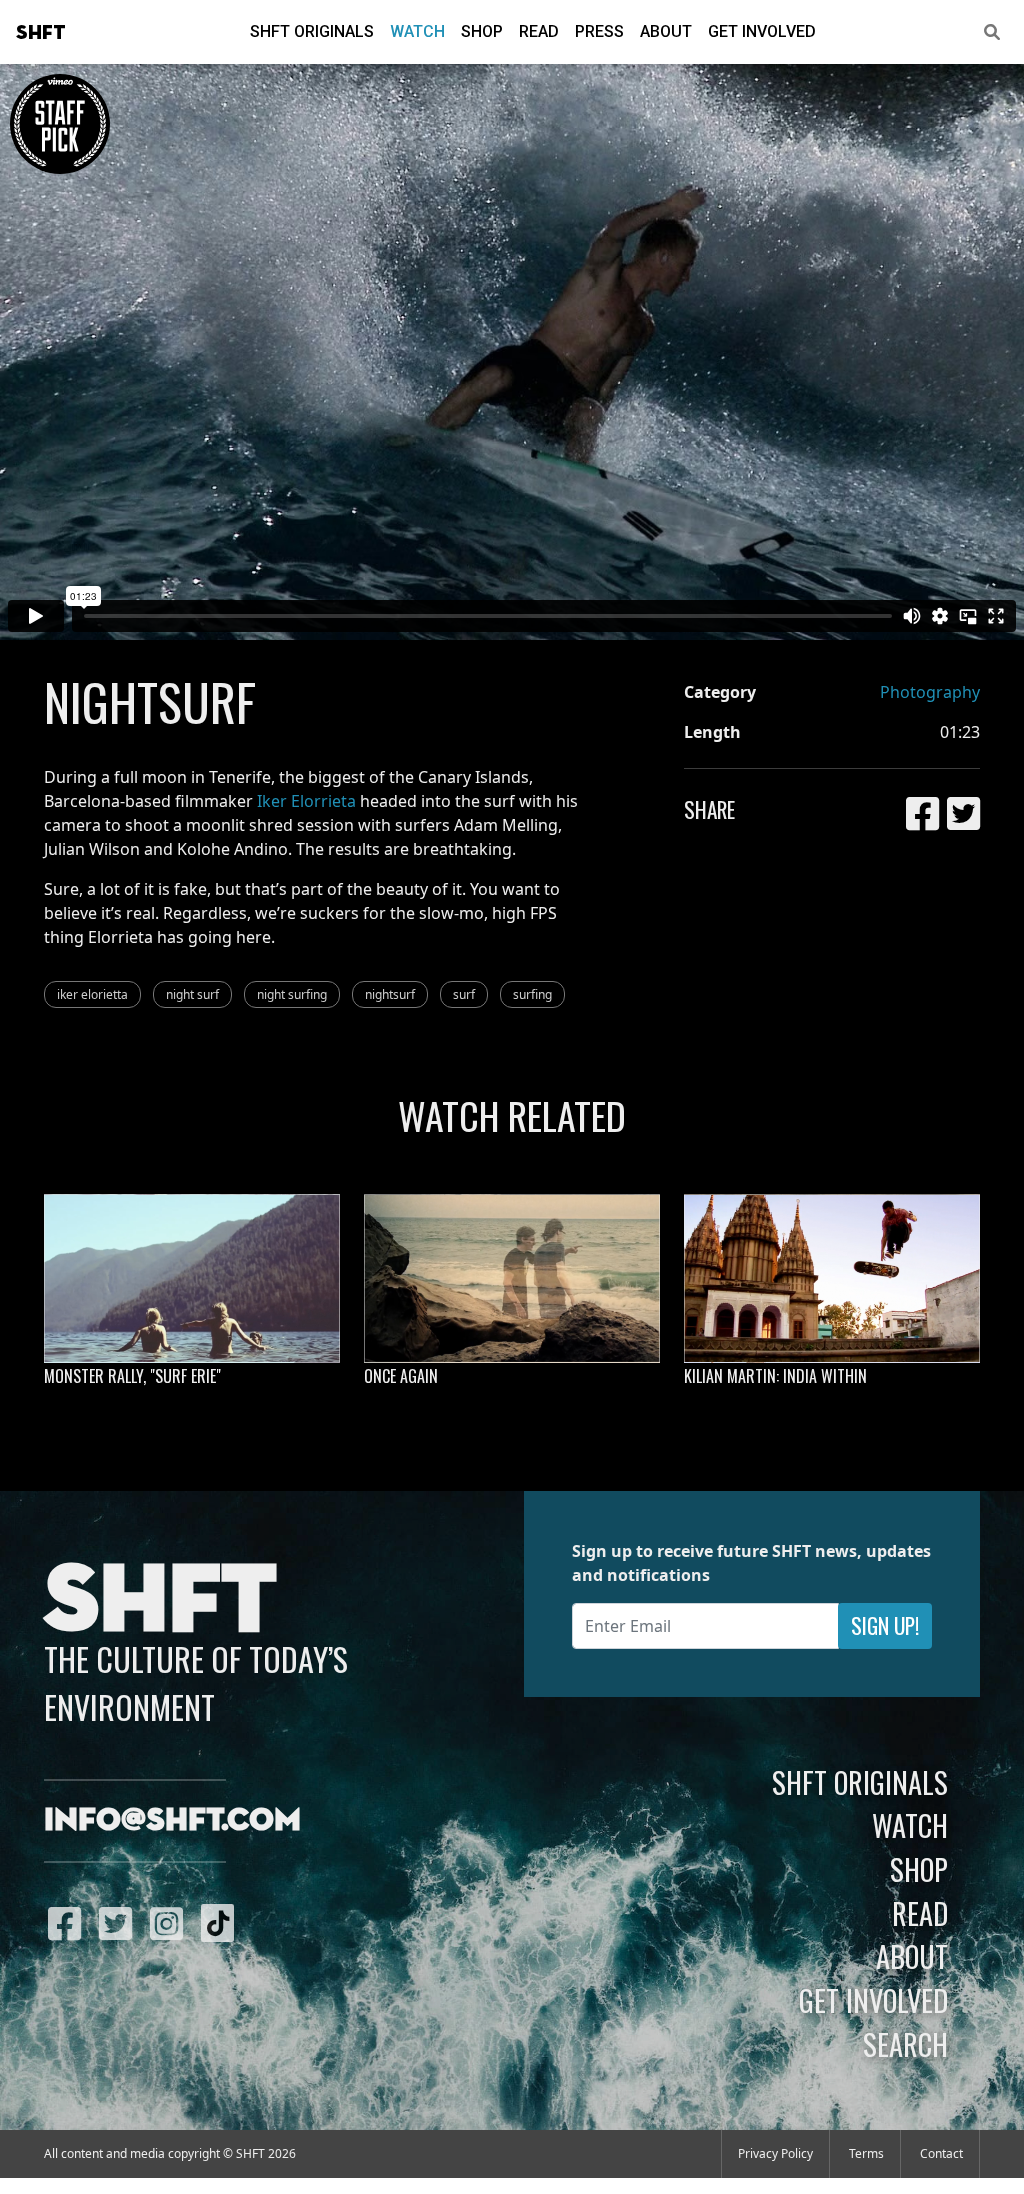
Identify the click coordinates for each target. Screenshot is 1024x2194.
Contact (941, 2153)
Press (599, 31)
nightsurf (390, 994)
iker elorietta (92, 994)
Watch (417, 31)
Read (539, 31)
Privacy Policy (775, 2153)
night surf (192, 994)
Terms (866, 2153)
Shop (482, 31)
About (666, 31)
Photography (930, 692)
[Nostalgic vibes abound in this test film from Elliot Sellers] (512, 1278)
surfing (532, 994)
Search (905, 2044)
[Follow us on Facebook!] (69, 1923)
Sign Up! (885, 1625)
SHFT (41, 33)
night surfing (292, 994)
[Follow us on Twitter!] (120, 1923)
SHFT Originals (312, 31)
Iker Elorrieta (306, 801)
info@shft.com (172, 1821)
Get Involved (762, 31)
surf (464, 994)
